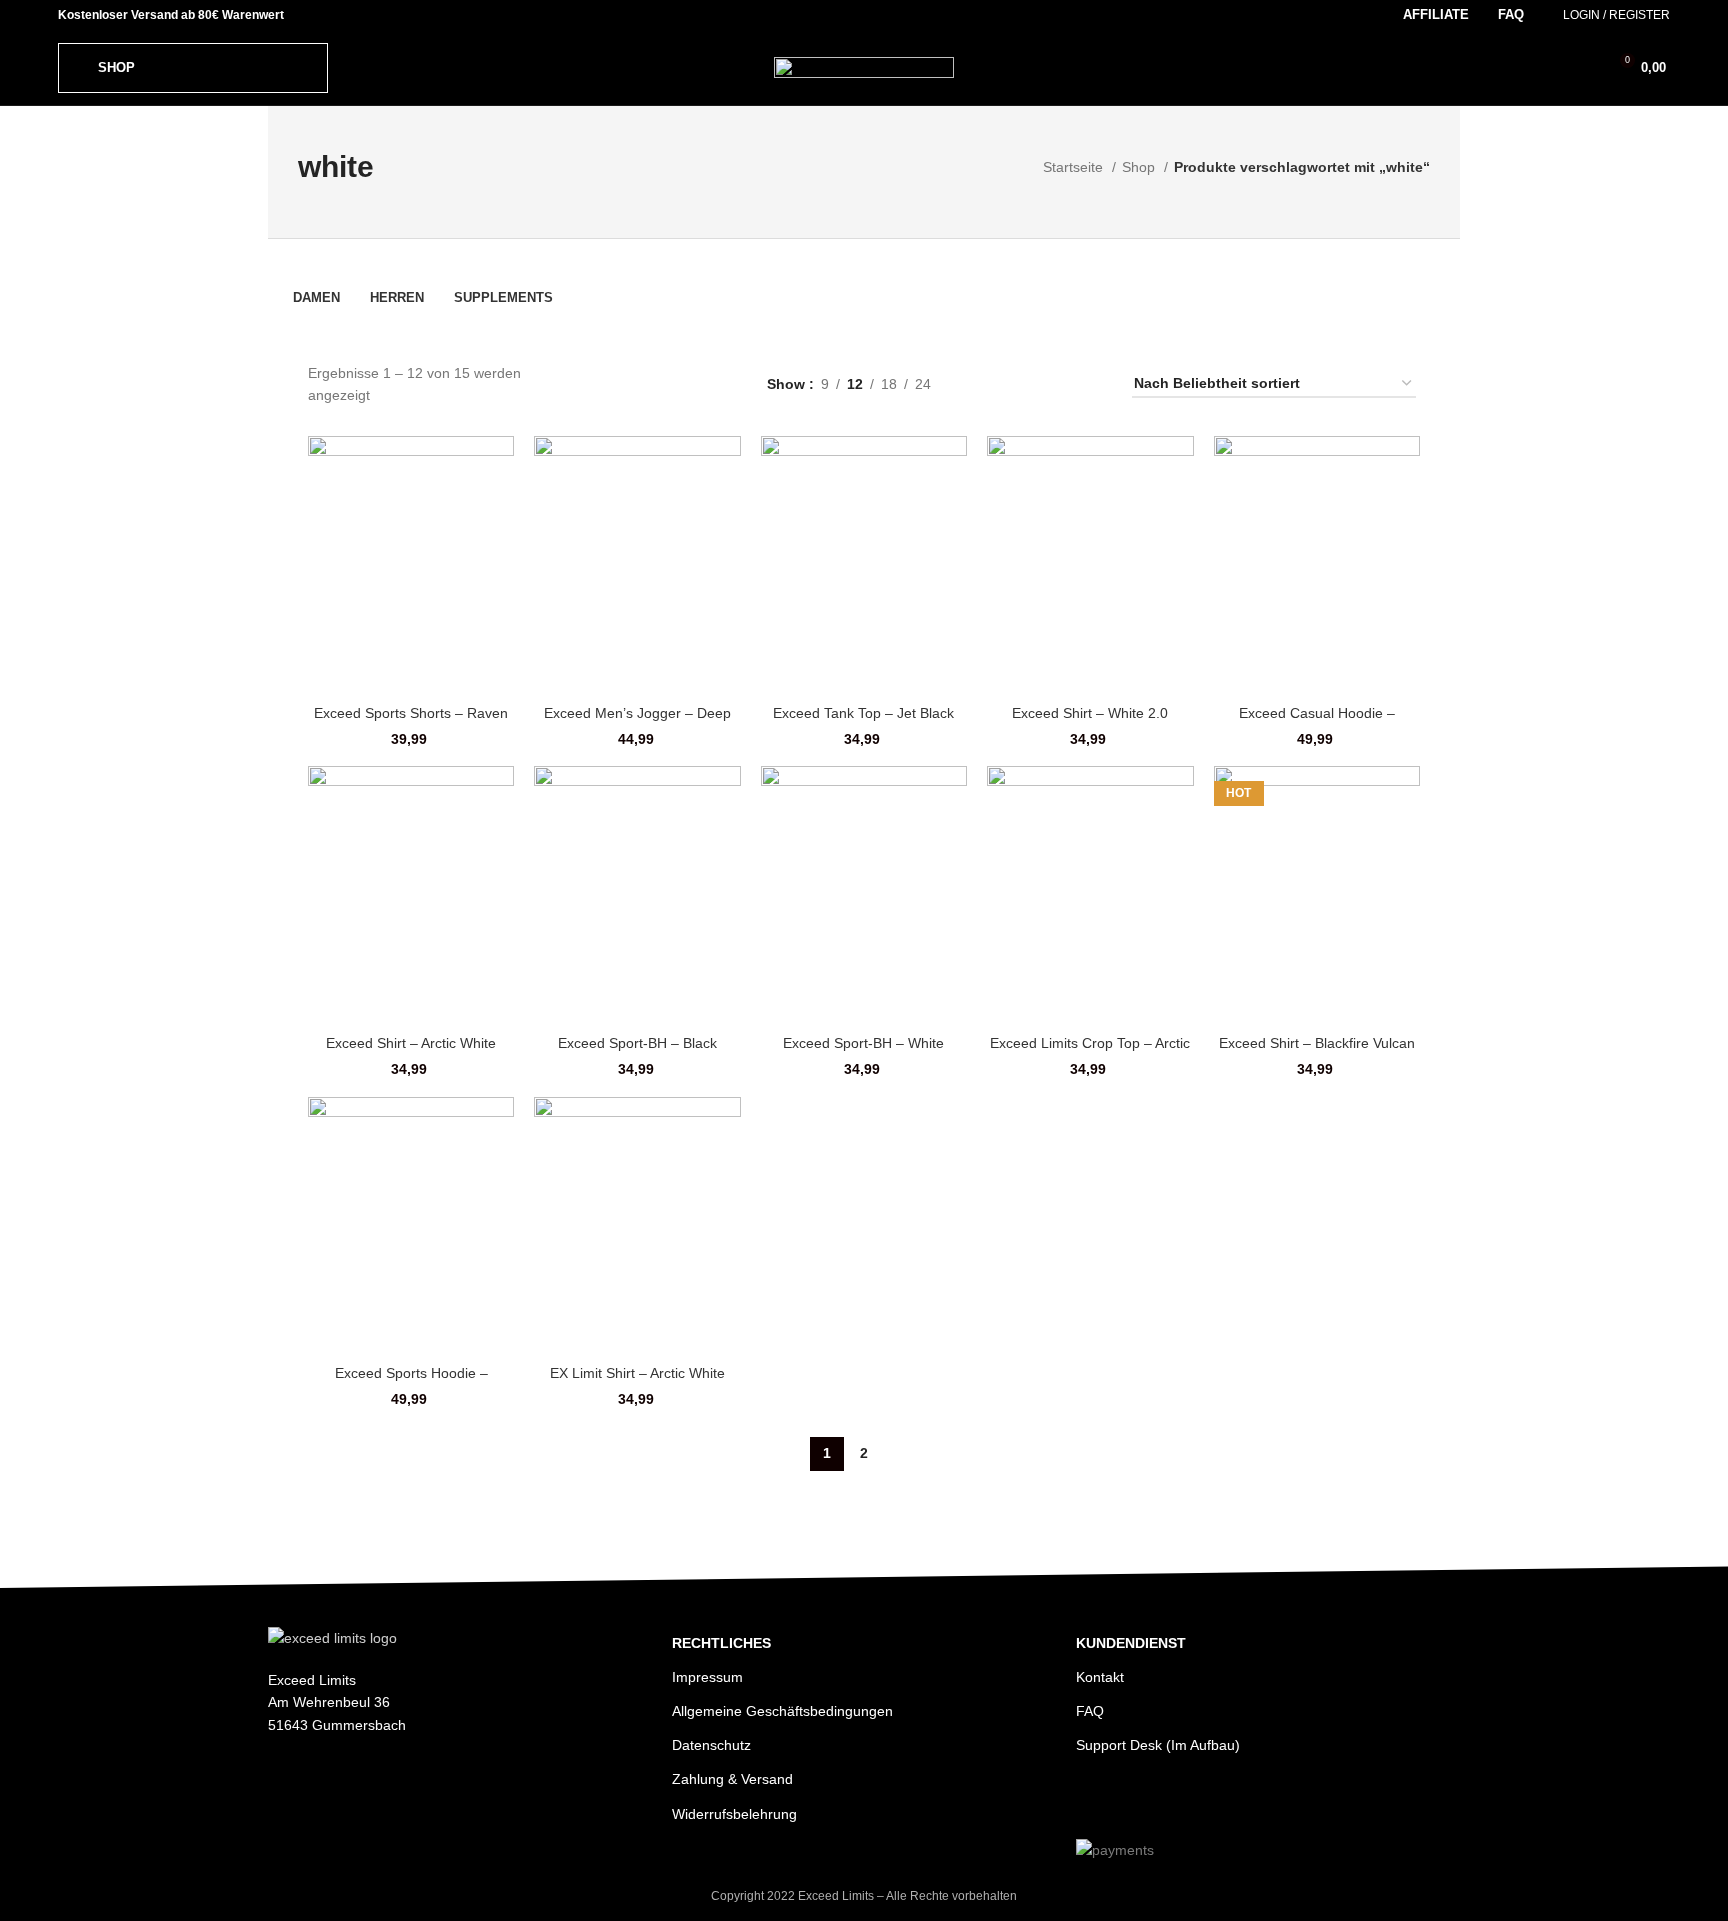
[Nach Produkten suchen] (1548, 68)
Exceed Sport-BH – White (863, 1043)
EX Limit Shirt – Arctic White (637, 1373)
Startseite (1075, 167)
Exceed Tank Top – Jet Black (863, 713)
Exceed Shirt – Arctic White (411, 1043)
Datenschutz (711, 1745)
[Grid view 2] (1019, 383)
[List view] (987, 383)
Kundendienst (1131, 1643)
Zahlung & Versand (732, 1779)
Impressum (707, 1677)
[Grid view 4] (1082, 383)
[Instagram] (1094, 1800)
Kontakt (1100, 1677)
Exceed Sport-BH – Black (637, 1043)
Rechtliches (721, 1643)
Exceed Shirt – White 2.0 (1090, 713)
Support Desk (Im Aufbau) (1158, 1745)
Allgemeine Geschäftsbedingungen (782, 1711)
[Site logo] (864, 66)
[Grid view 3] (1051, 383)
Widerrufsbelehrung (734, 1814)
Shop (1140, 167)
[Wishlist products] (1582, 68)
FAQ (1090, 1711)
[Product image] (1317, 565)
